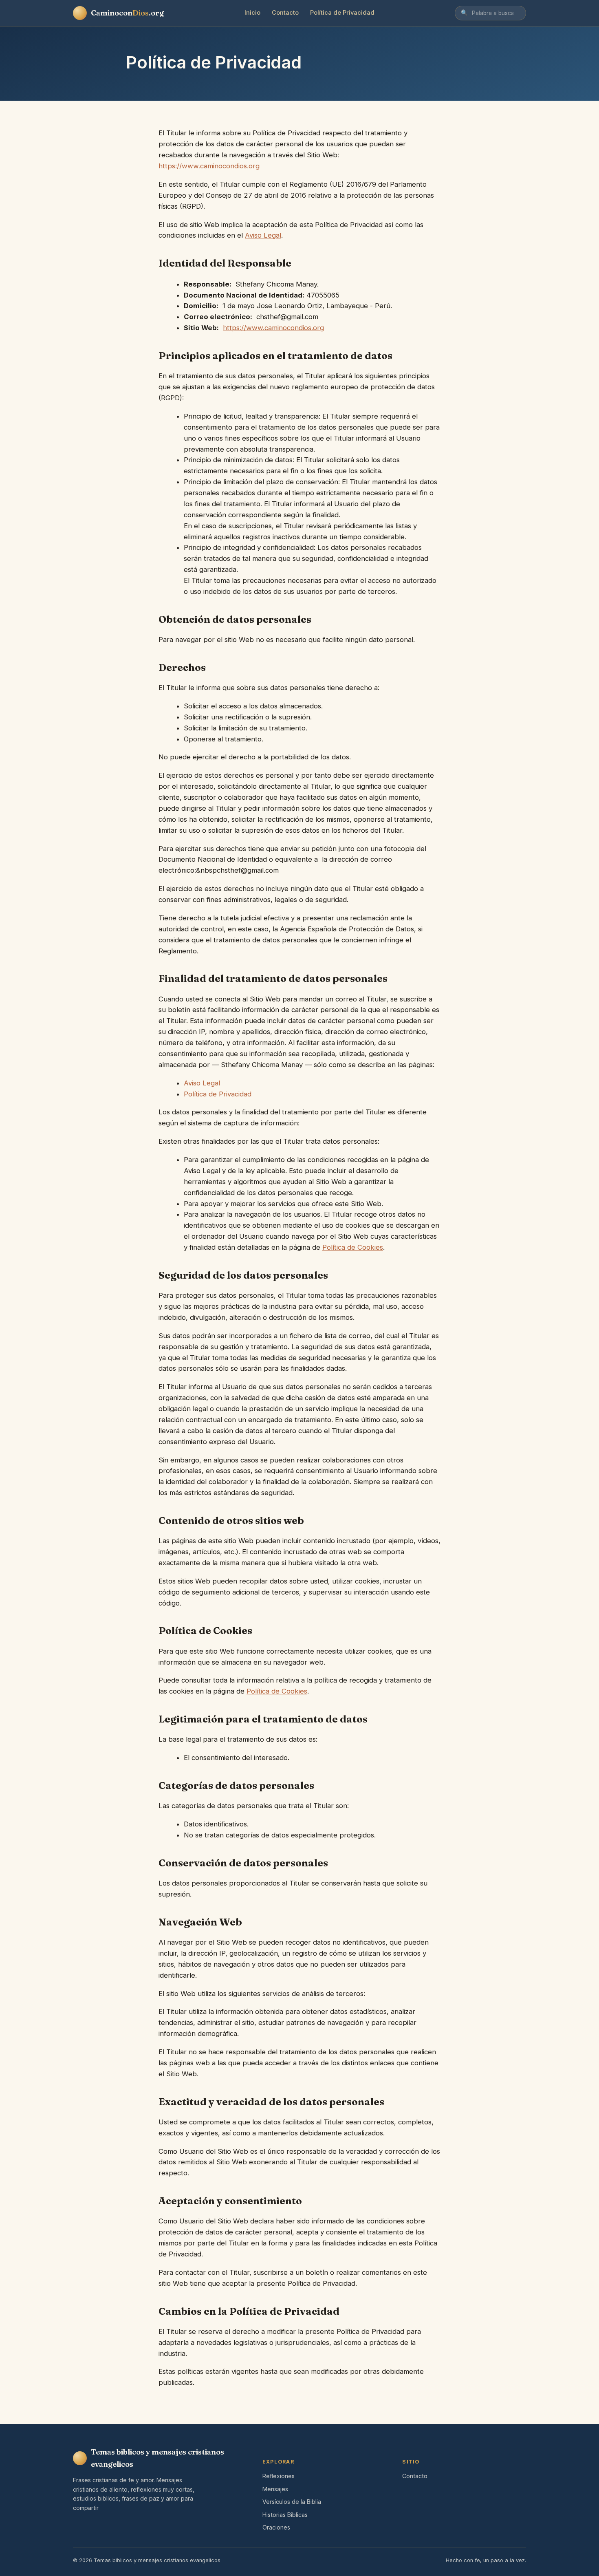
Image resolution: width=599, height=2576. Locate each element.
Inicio (252, 13)
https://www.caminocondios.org (209, 166)
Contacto (285, 13)
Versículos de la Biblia (292, 2502)
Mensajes (275, 2489)
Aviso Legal (263, 235)
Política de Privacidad (342, 13)
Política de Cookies (353, 1247)
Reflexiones (279, 2476)
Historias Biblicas (285, 2515)
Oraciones (276, 2527)
